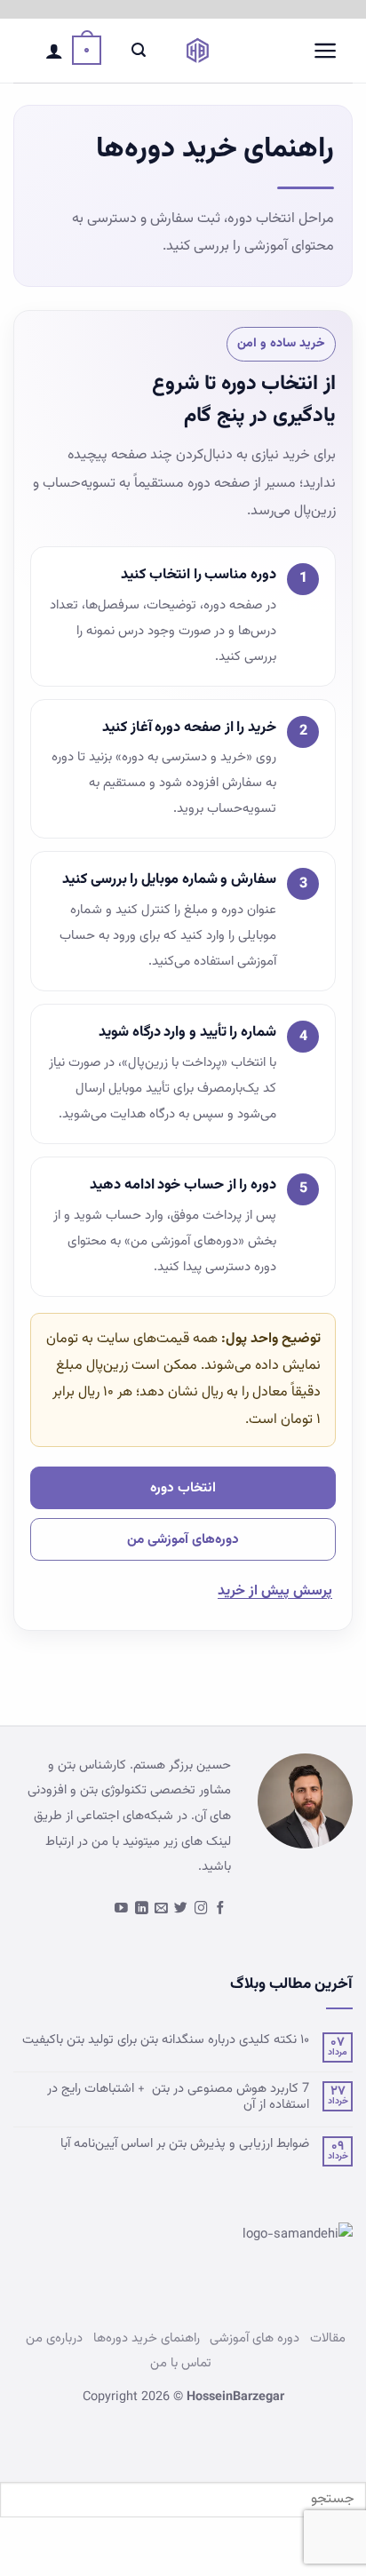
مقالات (328, 2338)
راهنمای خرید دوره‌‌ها (147, 2338)
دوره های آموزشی (255, 2338)
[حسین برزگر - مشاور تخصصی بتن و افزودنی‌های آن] (198, 51)
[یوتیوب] (121, 1909)
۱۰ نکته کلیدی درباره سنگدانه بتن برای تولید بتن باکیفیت (166, 2040)
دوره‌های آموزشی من (183, 1539)
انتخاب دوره (183, 1488)
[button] (326, 51)
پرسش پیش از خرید (275, 1591)
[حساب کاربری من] (54, 51)
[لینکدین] (142, 1909)
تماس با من (181, 2363)
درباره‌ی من (54, 2338)
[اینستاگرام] (201, 1909)
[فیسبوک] (221, 1909)
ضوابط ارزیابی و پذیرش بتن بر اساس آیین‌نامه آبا (185, 2144)
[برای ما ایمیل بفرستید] (161, 1909)
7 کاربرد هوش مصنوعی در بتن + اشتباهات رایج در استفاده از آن (178, 2097)
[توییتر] (181, 1909)
